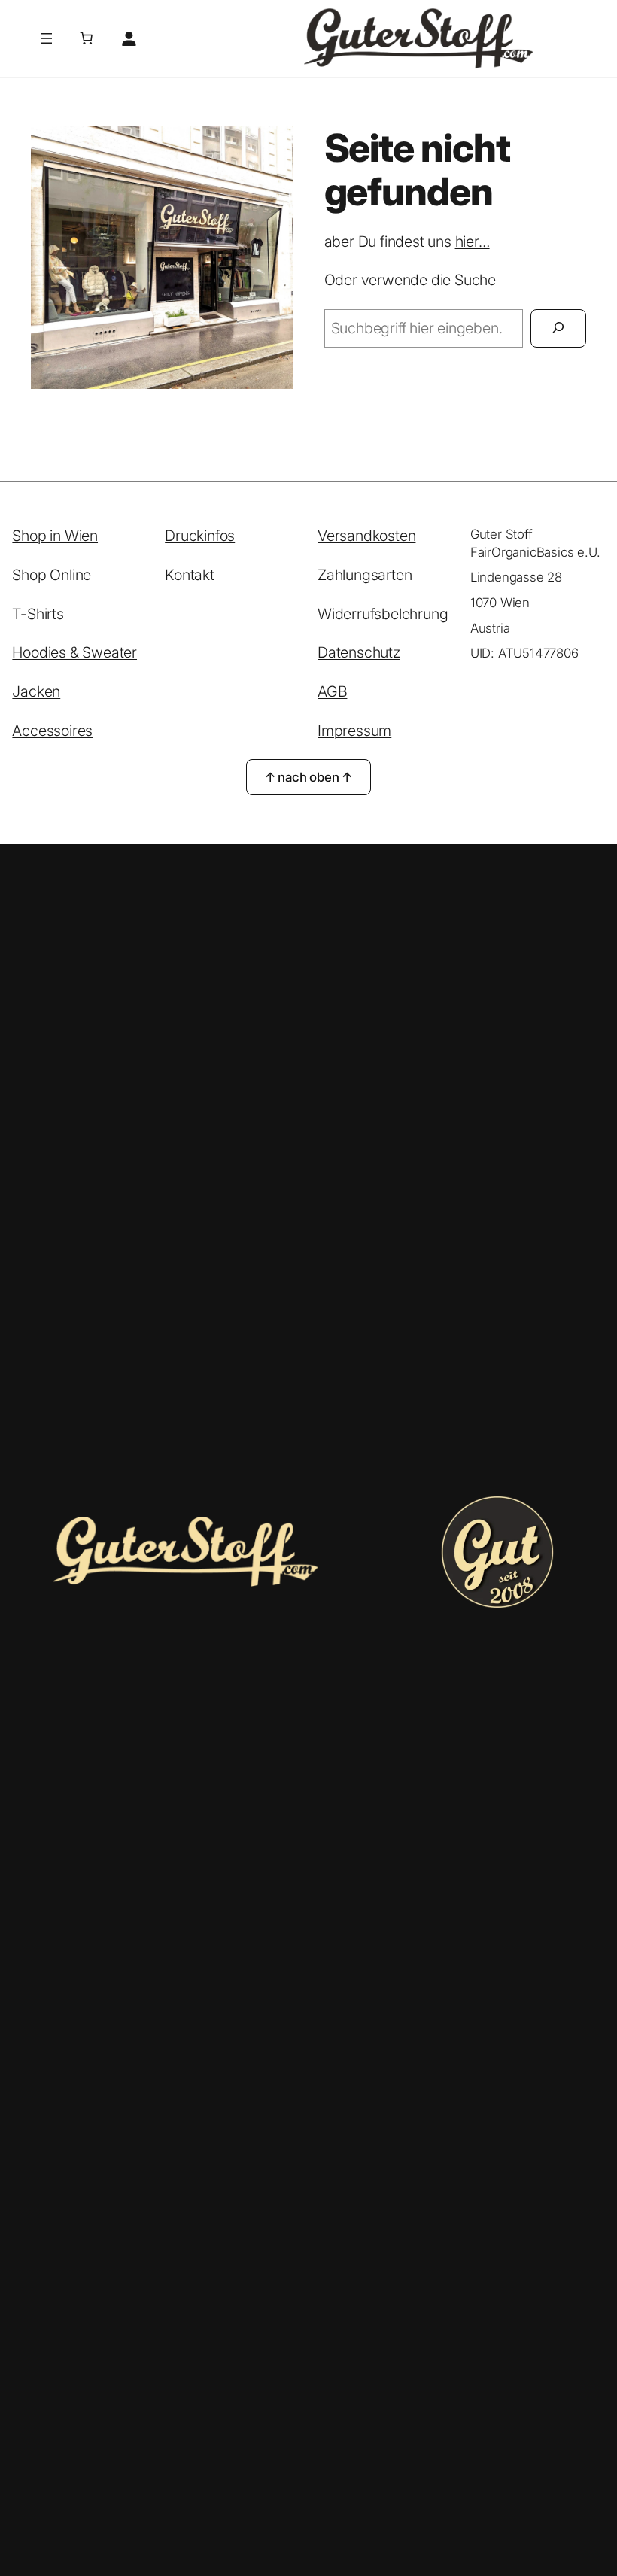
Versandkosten (366, 536)
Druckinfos (200, 536)
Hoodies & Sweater (74, 652)
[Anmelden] (128, 38)
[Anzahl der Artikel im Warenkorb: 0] (87, 38)
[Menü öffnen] (47, 38)
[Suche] (558, 328)
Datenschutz (359, 652)
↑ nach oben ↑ (308, 777)
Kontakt (190, 575)
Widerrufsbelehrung (383, 614)
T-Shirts (38, 614)
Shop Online (52, 575)
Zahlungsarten (365, 575)
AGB (332, 691)
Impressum (354, 731)
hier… (473, 241)
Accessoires (52, 731)
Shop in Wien (55, 536)
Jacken (36, 691)
